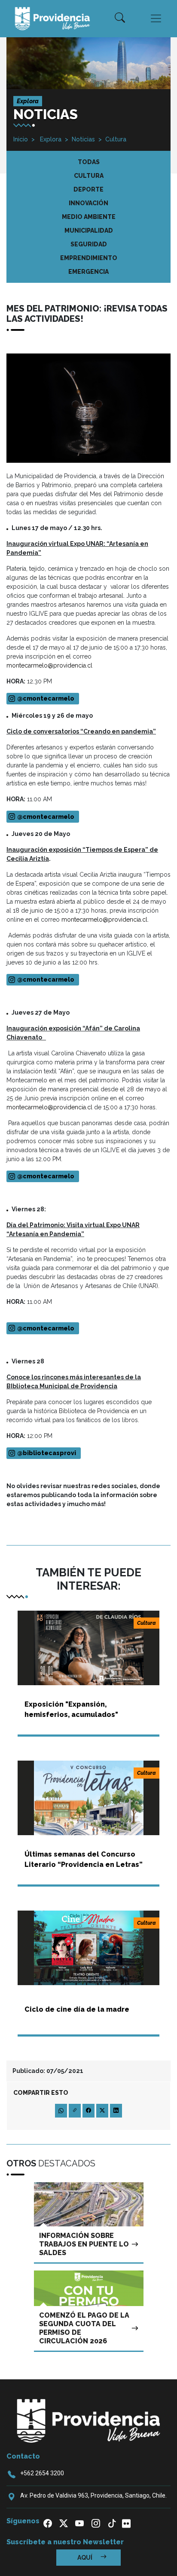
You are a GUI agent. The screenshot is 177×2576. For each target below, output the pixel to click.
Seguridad (89, 244)
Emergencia (88, 272)
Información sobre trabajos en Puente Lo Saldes (84, 2244)
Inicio (21, 139)
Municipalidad (89, 231)
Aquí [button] (85, 2558)
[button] (120, 18)
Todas (89, 162)
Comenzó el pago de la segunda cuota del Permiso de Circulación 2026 (84, 2328)
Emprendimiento (89, 258)
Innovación (88, 203)
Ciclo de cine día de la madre (77, 2009)
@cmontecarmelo (46, 979)
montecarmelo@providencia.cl (49, 665)
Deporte (88, 189)
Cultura (116, 139)
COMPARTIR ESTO (41, 2093)
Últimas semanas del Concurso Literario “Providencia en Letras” (84, 1859)
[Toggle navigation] (156, 18)
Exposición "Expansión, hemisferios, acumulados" (71, 1709)
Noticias (83, 139)
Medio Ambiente (89, 217)
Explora (50, 139)
